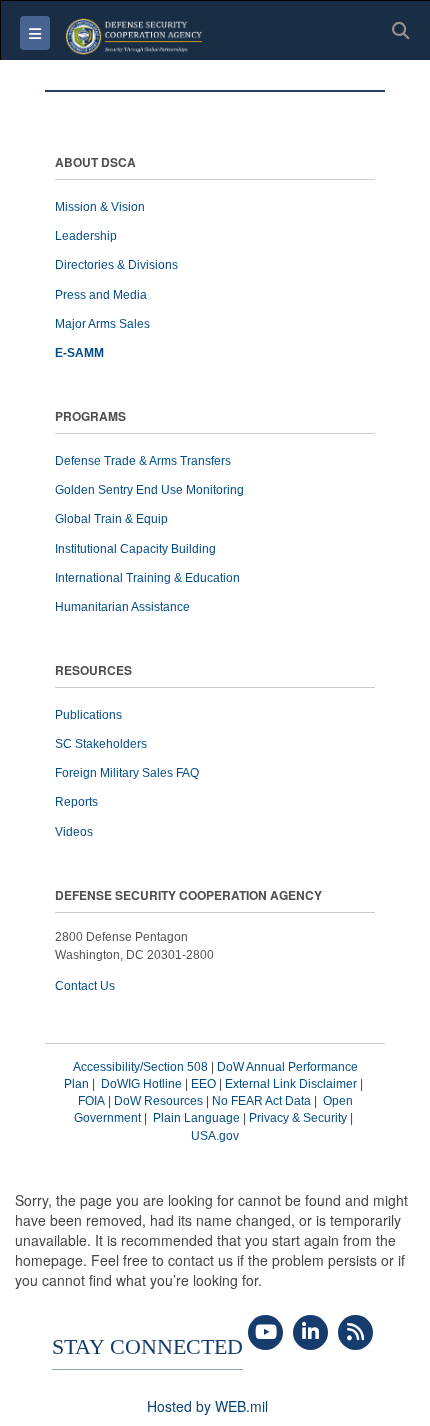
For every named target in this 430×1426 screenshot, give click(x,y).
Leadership (86, 236)
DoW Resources (158, 1101)
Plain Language (196, 1118)
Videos (74, 832)
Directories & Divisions (116, 265)
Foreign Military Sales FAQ (127, 773)
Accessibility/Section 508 (140, 1067)
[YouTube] (265, 1333)
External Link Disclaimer (291, 1084)
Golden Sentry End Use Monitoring (149, 490)
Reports (76, 802)
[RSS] (355, 1333)
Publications (88, 715)
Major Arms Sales (102, 324)
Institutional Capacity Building (135, 549)
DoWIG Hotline (141, 1084)
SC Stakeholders (101, 744)
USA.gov (215, 1136)
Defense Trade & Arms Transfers (143, 461)
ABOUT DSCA (95, 163)
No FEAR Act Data (261, 1101)
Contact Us (85, 986)
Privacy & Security (298, 1118)
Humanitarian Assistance (122, 607)
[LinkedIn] (310, 1333)
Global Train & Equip (111, 519)
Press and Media (101, 295)
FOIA (91, 1101)
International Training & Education (147, 578)
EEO (203, 1084)
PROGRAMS (90, 417)
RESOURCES (93, 671)
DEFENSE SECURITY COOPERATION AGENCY (188, 896)
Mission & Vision (100, 207)
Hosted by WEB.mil (207, 1406)
